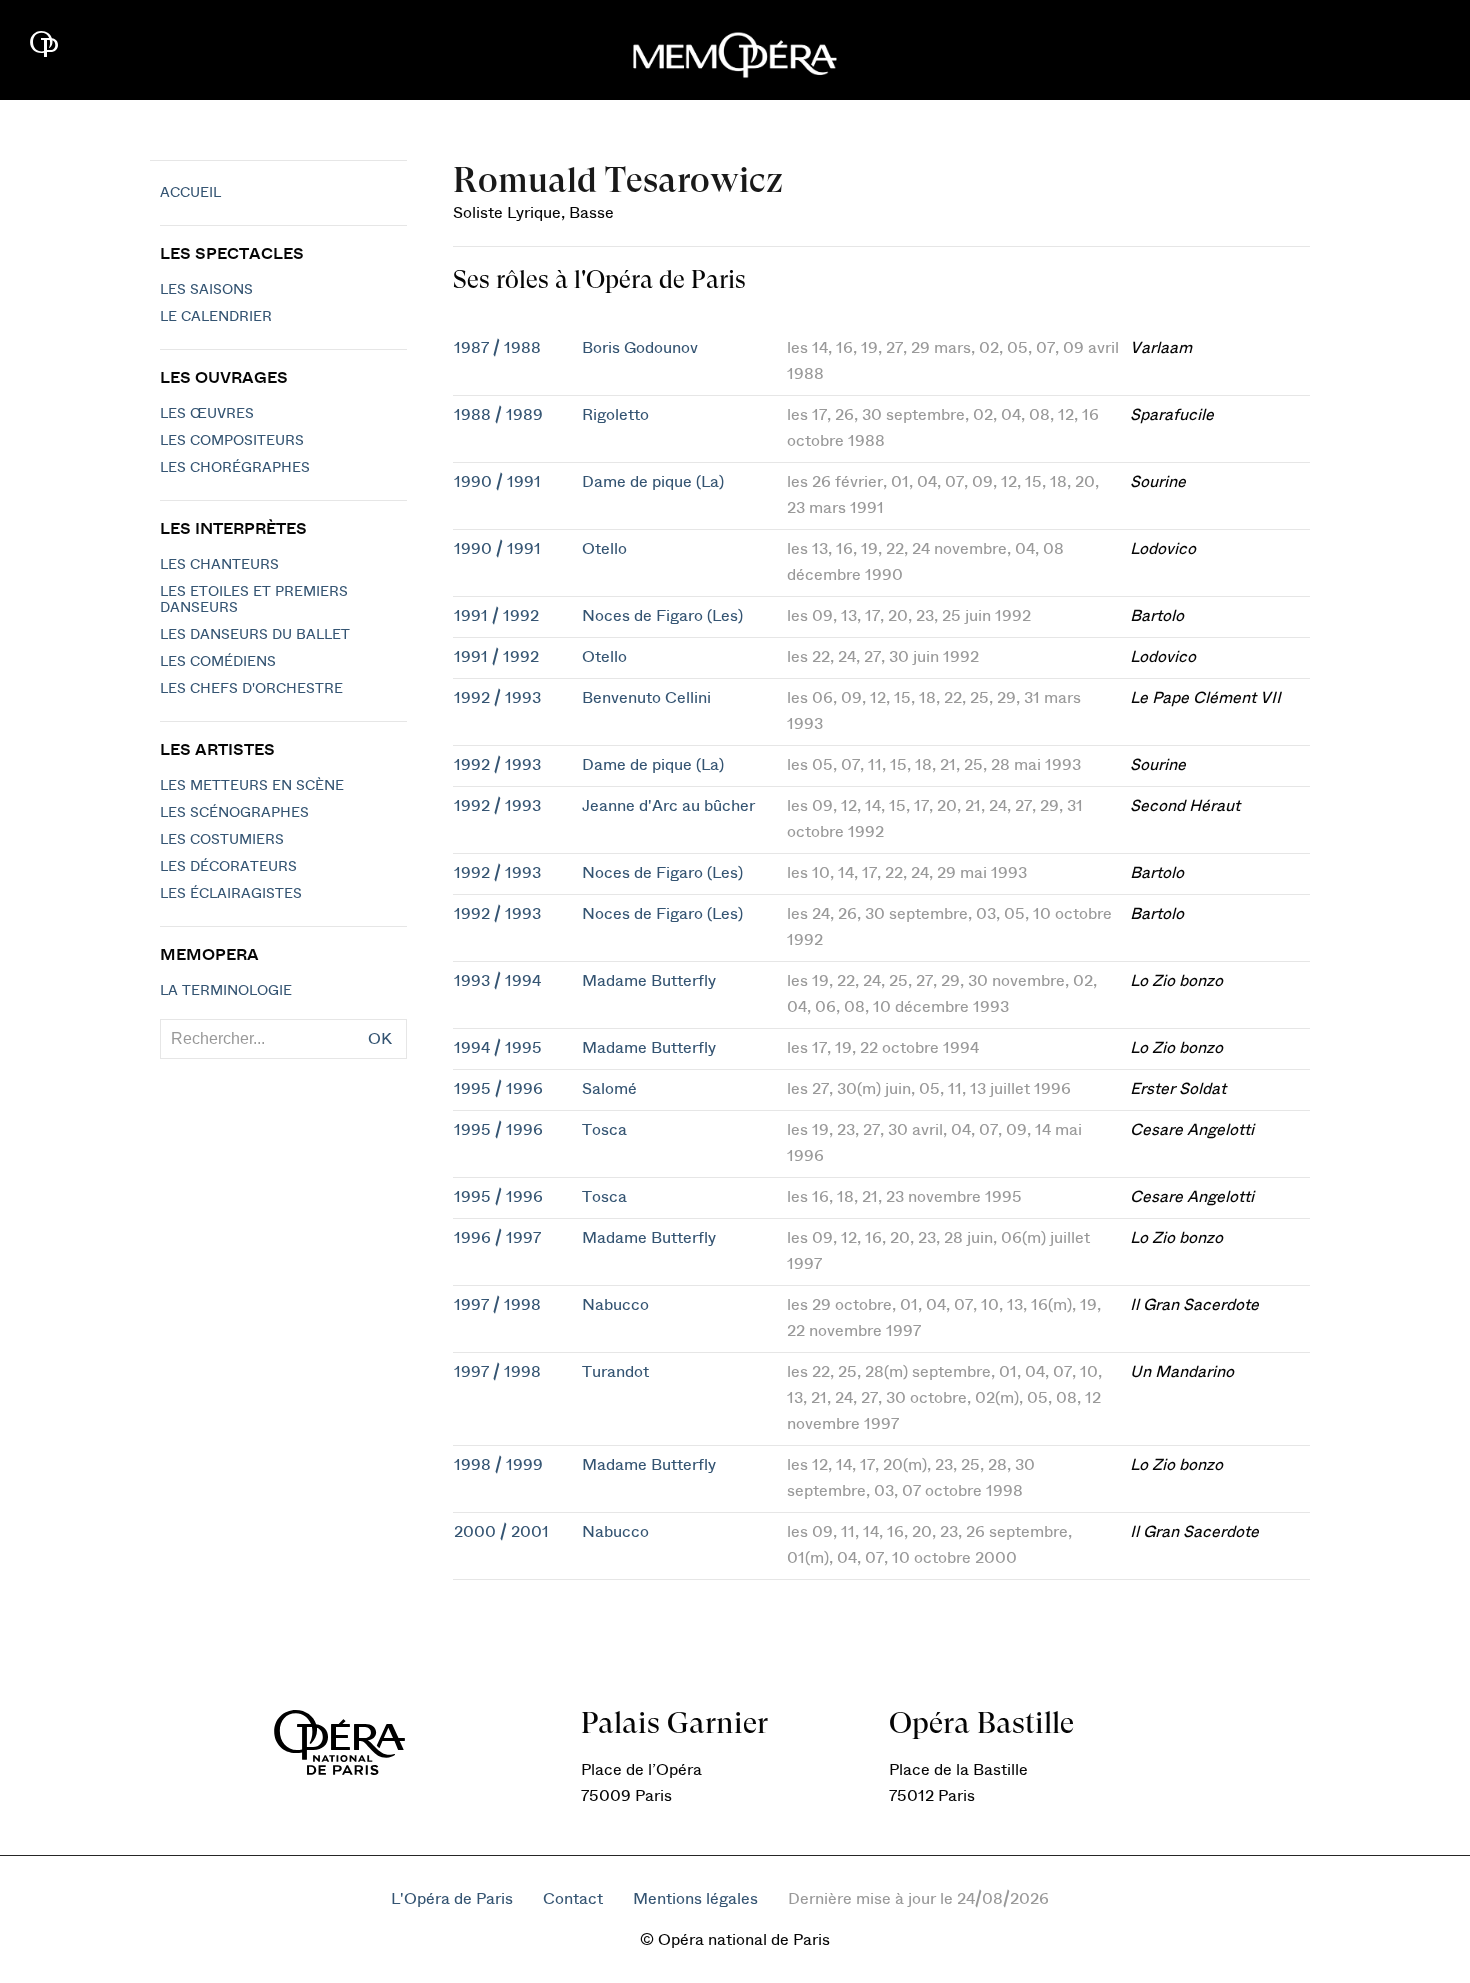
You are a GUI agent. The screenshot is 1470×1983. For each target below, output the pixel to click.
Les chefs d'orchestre (251, 689)
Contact (573, 1899)
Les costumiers (222, 840)
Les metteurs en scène (252, 786)
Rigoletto (615, 415)
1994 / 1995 (498, 1048)
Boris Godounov (640, 348)
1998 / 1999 (498, 1465)
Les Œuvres (207, 414)
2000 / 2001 (501, 1532)
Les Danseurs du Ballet (255, 635)
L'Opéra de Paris (452, 1899)
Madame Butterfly (649, 981)
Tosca (604, 1130)
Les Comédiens (218, 662)
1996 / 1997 (497, 1238)
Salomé (609, 1089)
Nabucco (615, 1305)
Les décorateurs (228, 867)
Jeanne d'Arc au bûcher (668, 806)
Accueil (190, 193)
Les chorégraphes (235, 468)
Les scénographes (234, 813)
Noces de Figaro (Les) (662, 616)
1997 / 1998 (497, 1305)
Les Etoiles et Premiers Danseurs (254, 600)
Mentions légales (695, 1899)
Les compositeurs (232, 441)
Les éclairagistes (231, 894)
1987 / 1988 (497, 348)
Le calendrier (216, 317)
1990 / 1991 (497, 482)
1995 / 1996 (498, 1089)
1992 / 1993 (497, 698)
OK (380, 1039)
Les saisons (206, 290)
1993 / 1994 (497, 981)
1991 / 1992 (496, 616)
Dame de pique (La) (653, 482)
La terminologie (226, 991)
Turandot (615, 1372)
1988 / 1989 (498, 415)
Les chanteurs (219, 565)
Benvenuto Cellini (646, 698)
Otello (604, 549)
